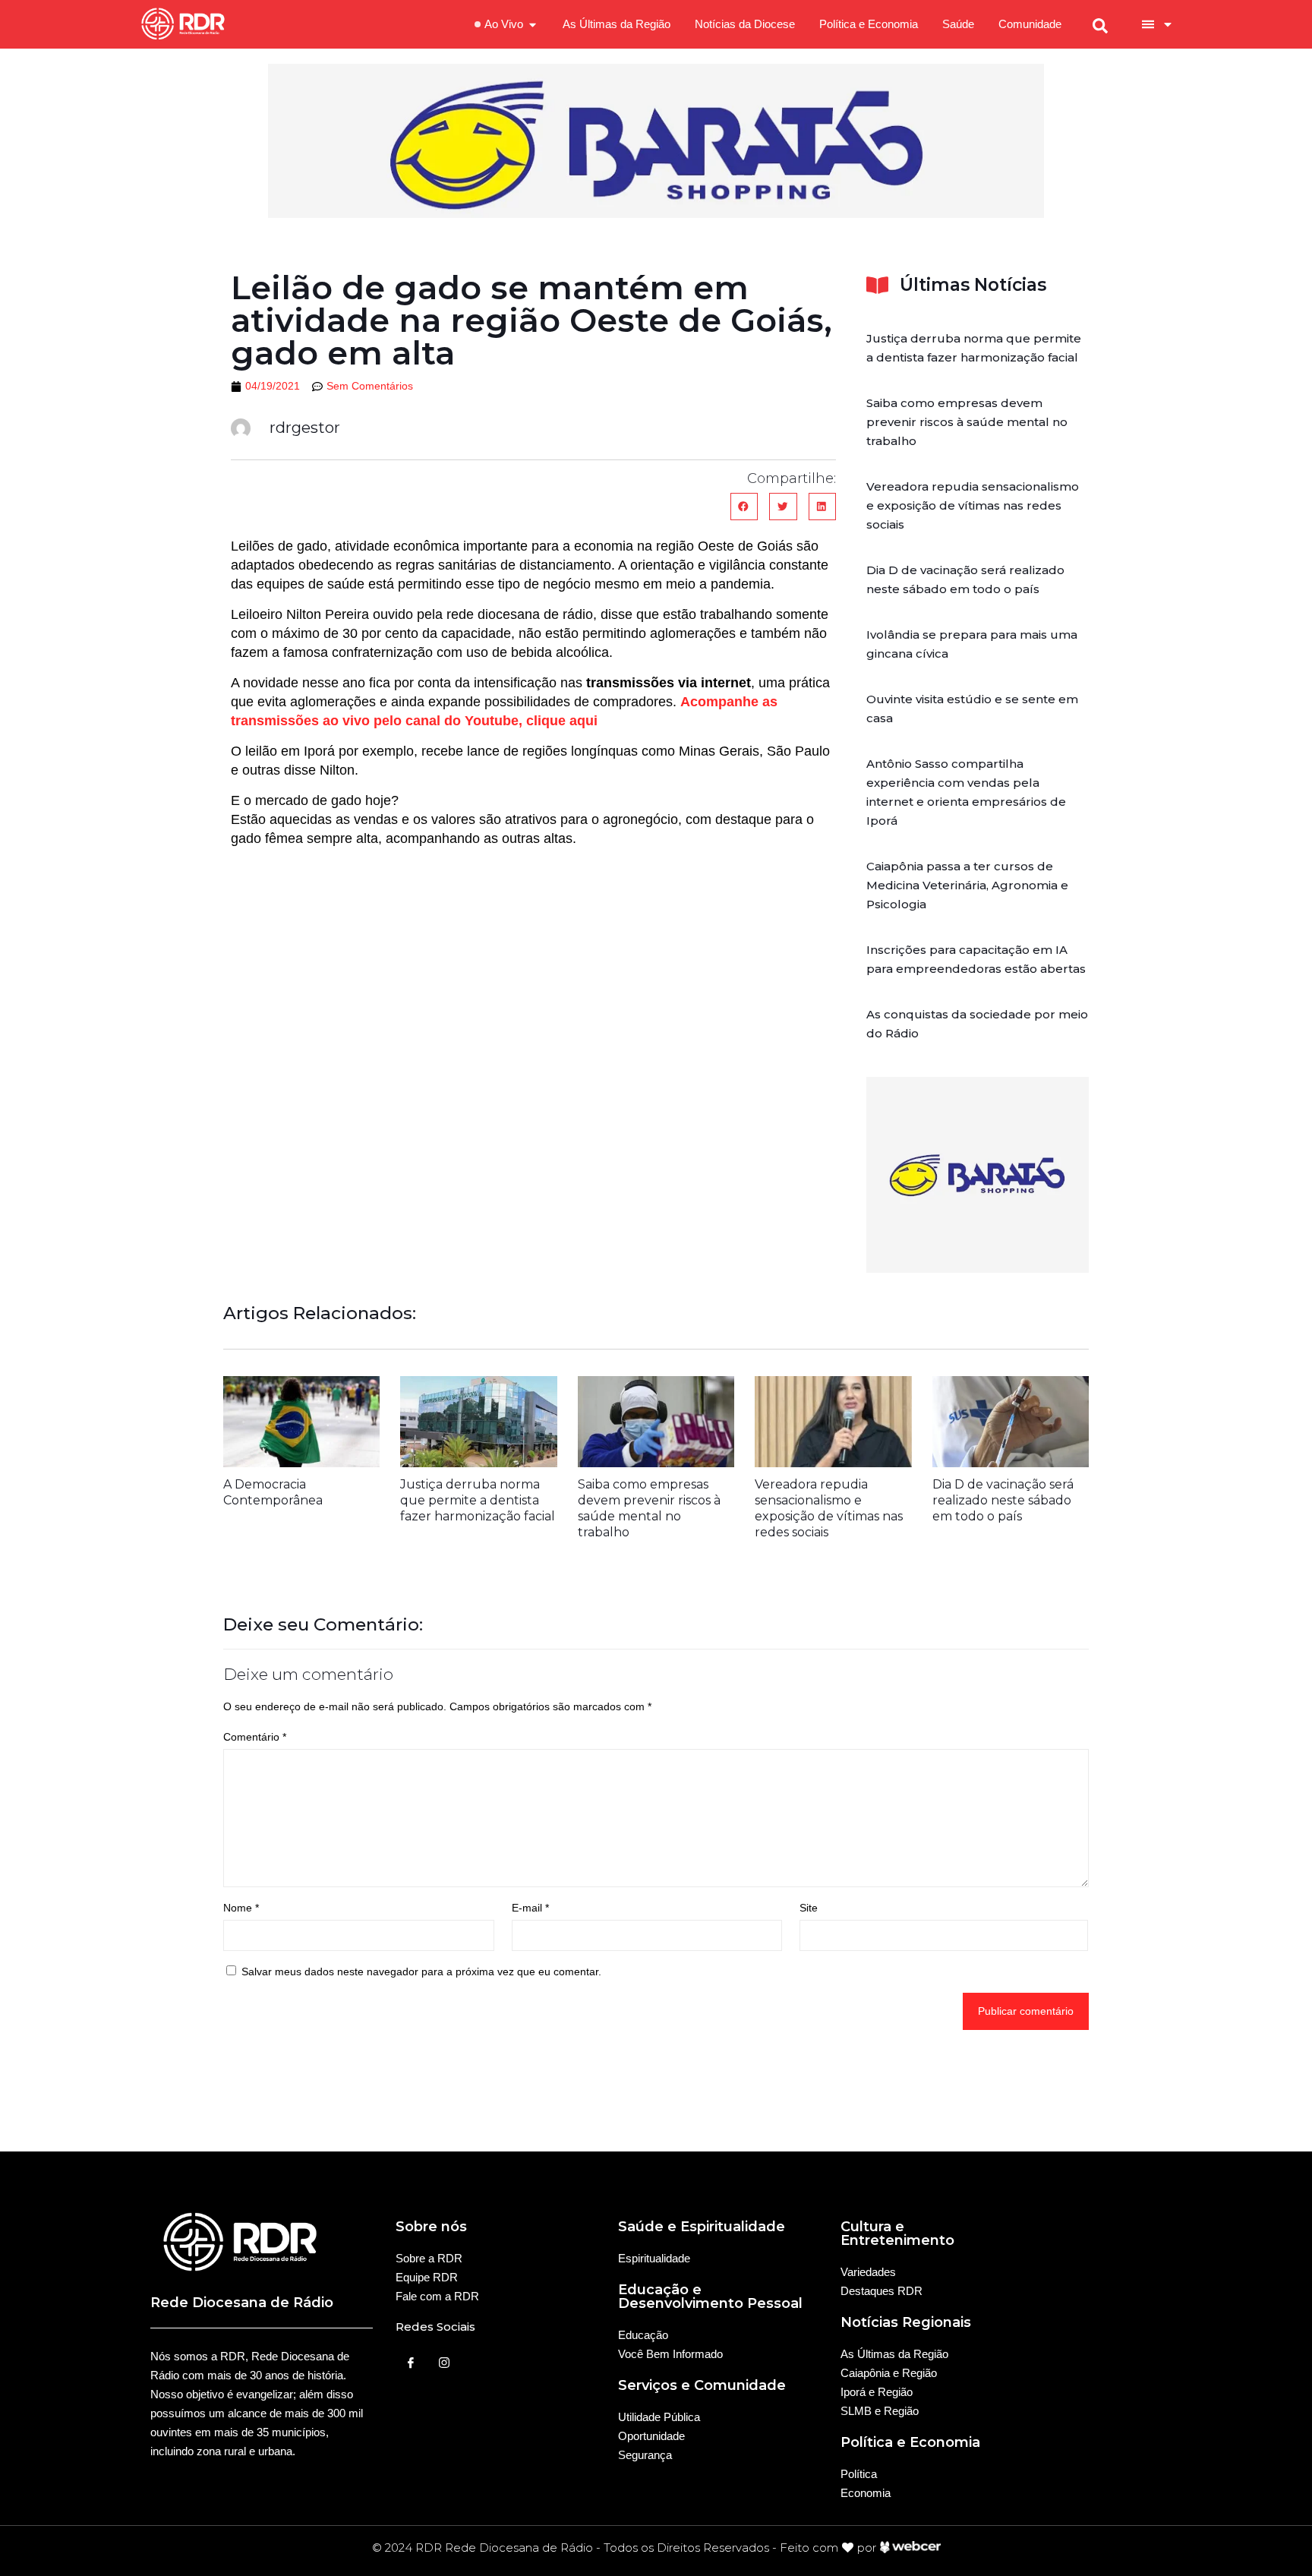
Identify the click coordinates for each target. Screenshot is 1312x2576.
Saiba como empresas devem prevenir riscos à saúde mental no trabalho (967, 422)
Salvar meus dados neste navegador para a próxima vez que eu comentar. (421, 1971)
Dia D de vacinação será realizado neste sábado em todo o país (1003, 1500)
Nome (241, 1908)
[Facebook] (411, 2363)
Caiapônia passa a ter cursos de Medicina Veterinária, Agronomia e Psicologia (967, 885)
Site (809, 1908)
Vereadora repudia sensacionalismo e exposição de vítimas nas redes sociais (973, 505)
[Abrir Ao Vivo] (533, 25)
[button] (744, 507)
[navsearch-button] (1100, 24)
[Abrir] (1168, 24)
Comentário (255, 1737)
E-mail (530, 1908)
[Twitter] (444, 2363)
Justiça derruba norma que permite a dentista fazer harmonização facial (478, 1500)
